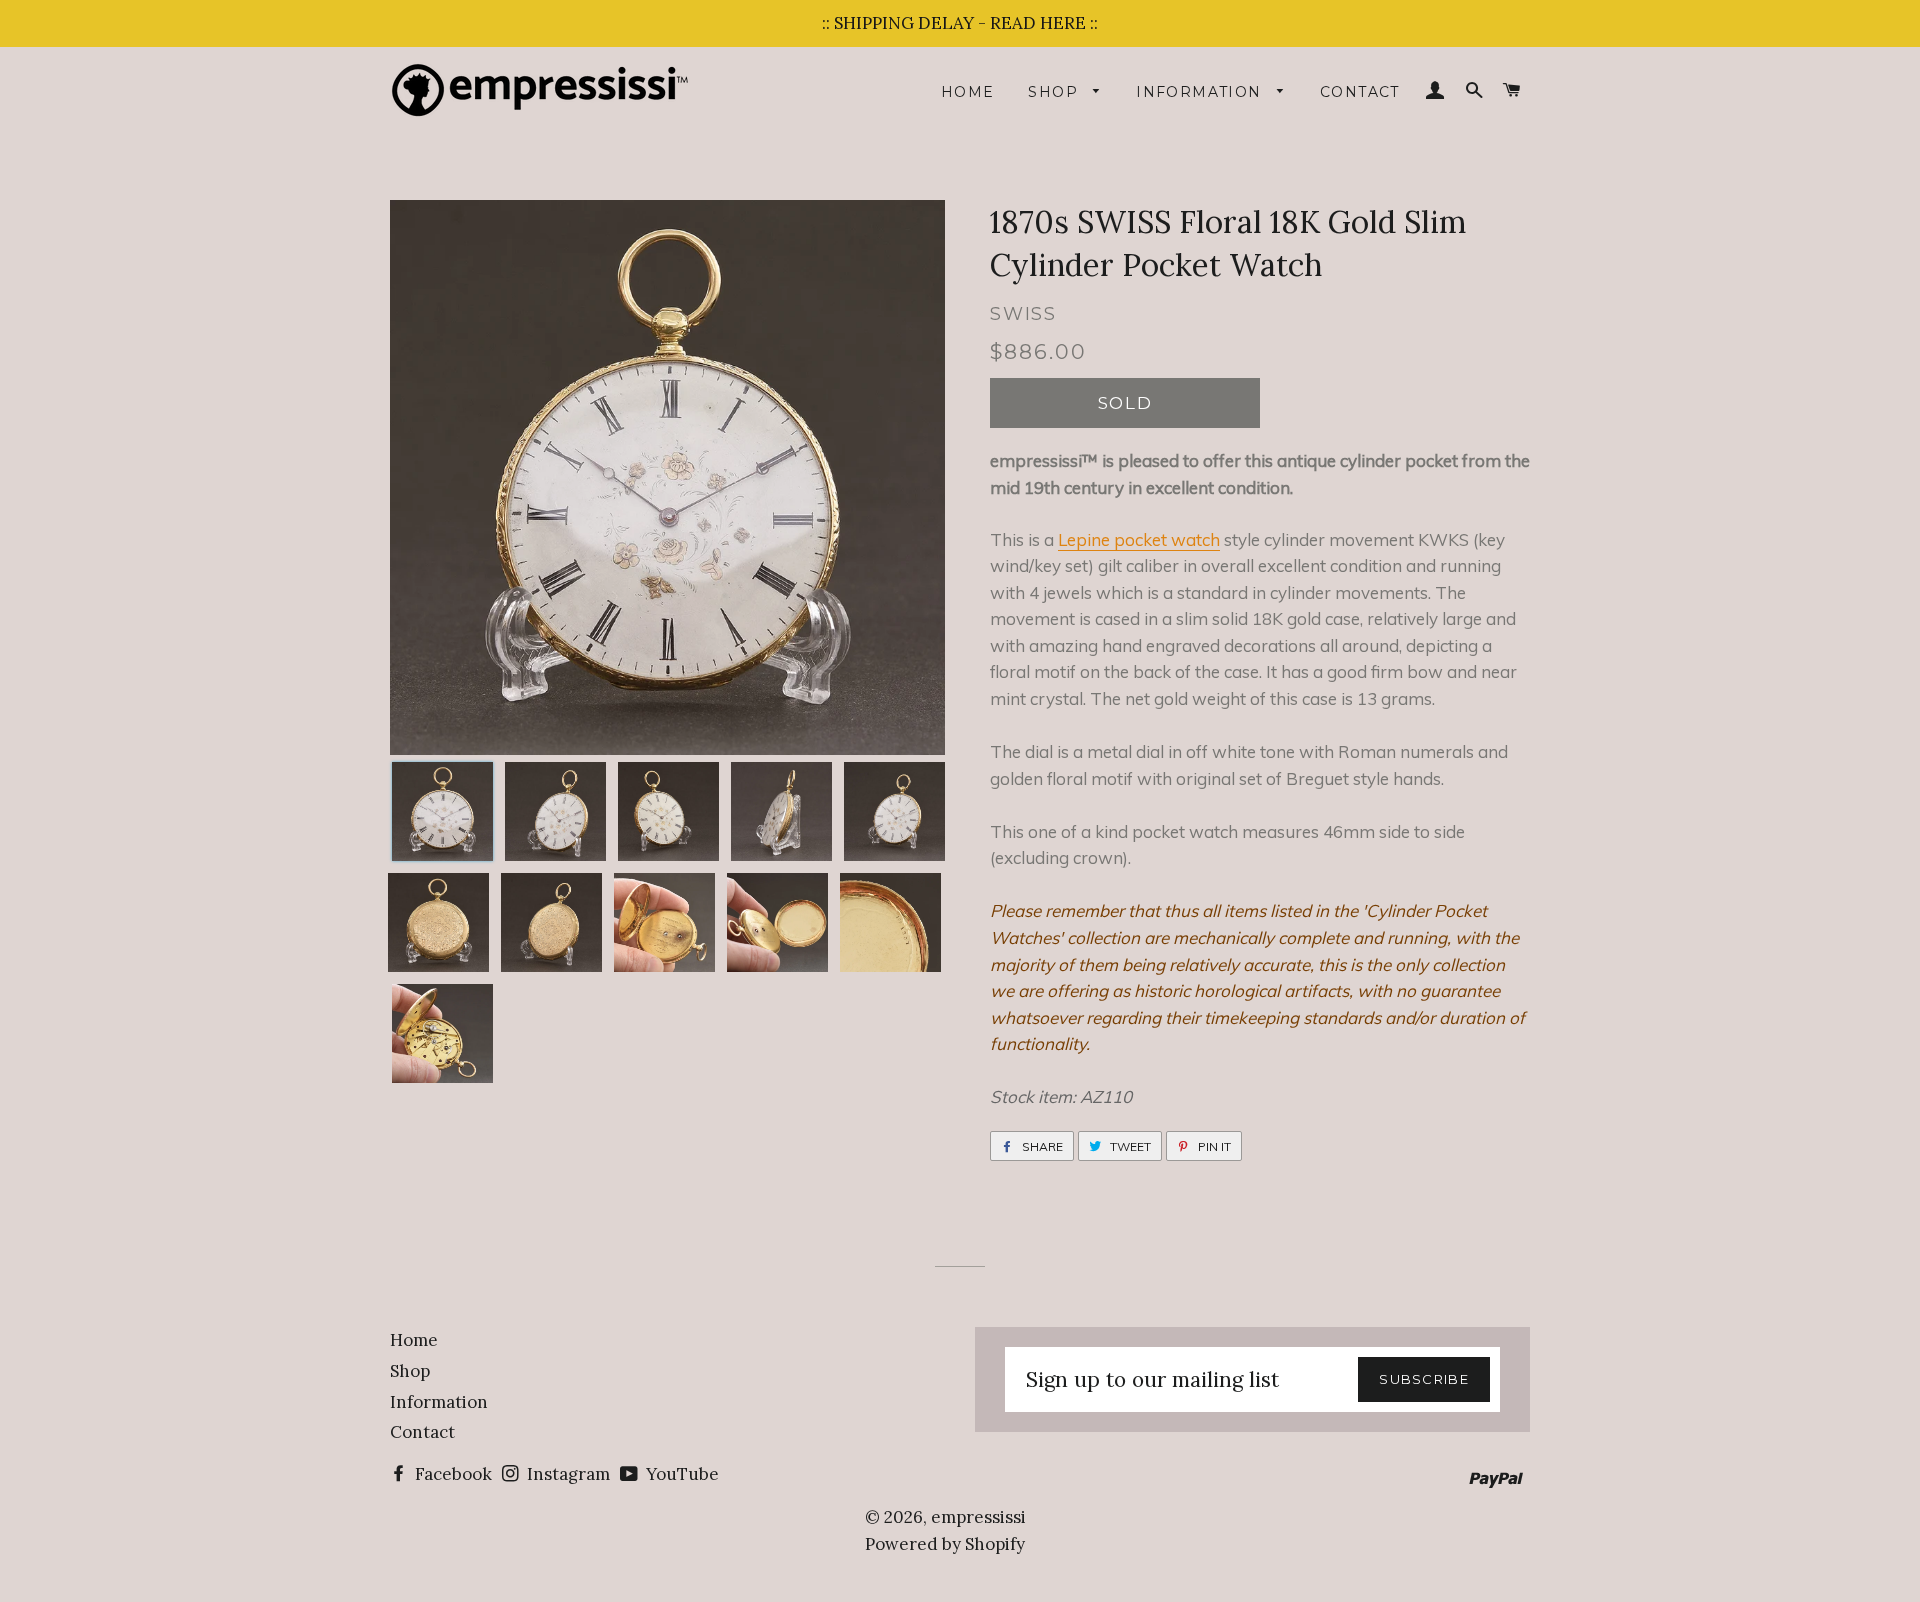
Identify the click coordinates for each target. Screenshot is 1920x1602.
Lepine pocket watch (1139, 539)
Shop (1055, 92)
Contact (1360, 92)
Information (1201, 92)
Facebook (451, 1474)
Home (968, 92)
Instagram (566, 1474)
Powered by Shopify (945, 1544)
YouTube (680, 1474)
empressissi (978, 1517)
